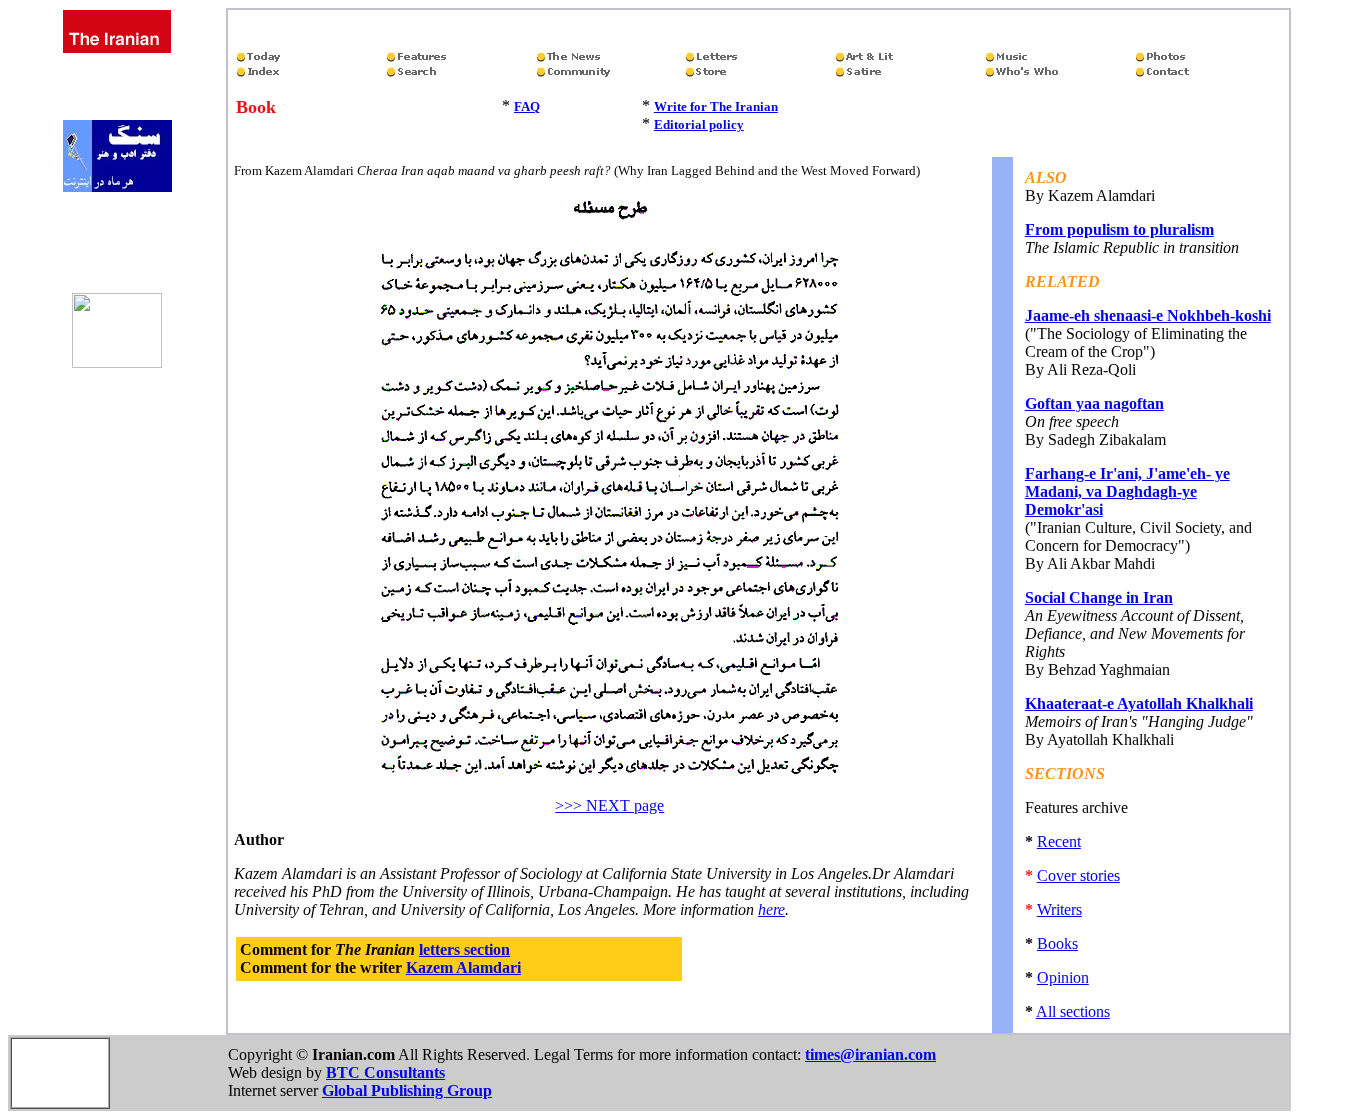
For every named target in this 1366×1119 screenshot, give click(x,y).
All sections (1073, 1011)
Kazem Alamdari (463, 967)
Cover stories (1078, 875)
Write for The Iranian (716, 106)
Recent (1059, 841)
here (771, 909)
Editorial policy (699, 124)
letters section (464, 949)
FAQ (527, 106)
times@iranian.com (870, 1054)
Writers (1059, 909)
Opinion (1063, 977)
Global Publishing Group (407, 1090)
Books (1057, 943)
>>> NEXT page (609, 805)
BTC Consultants (385, 1072)
